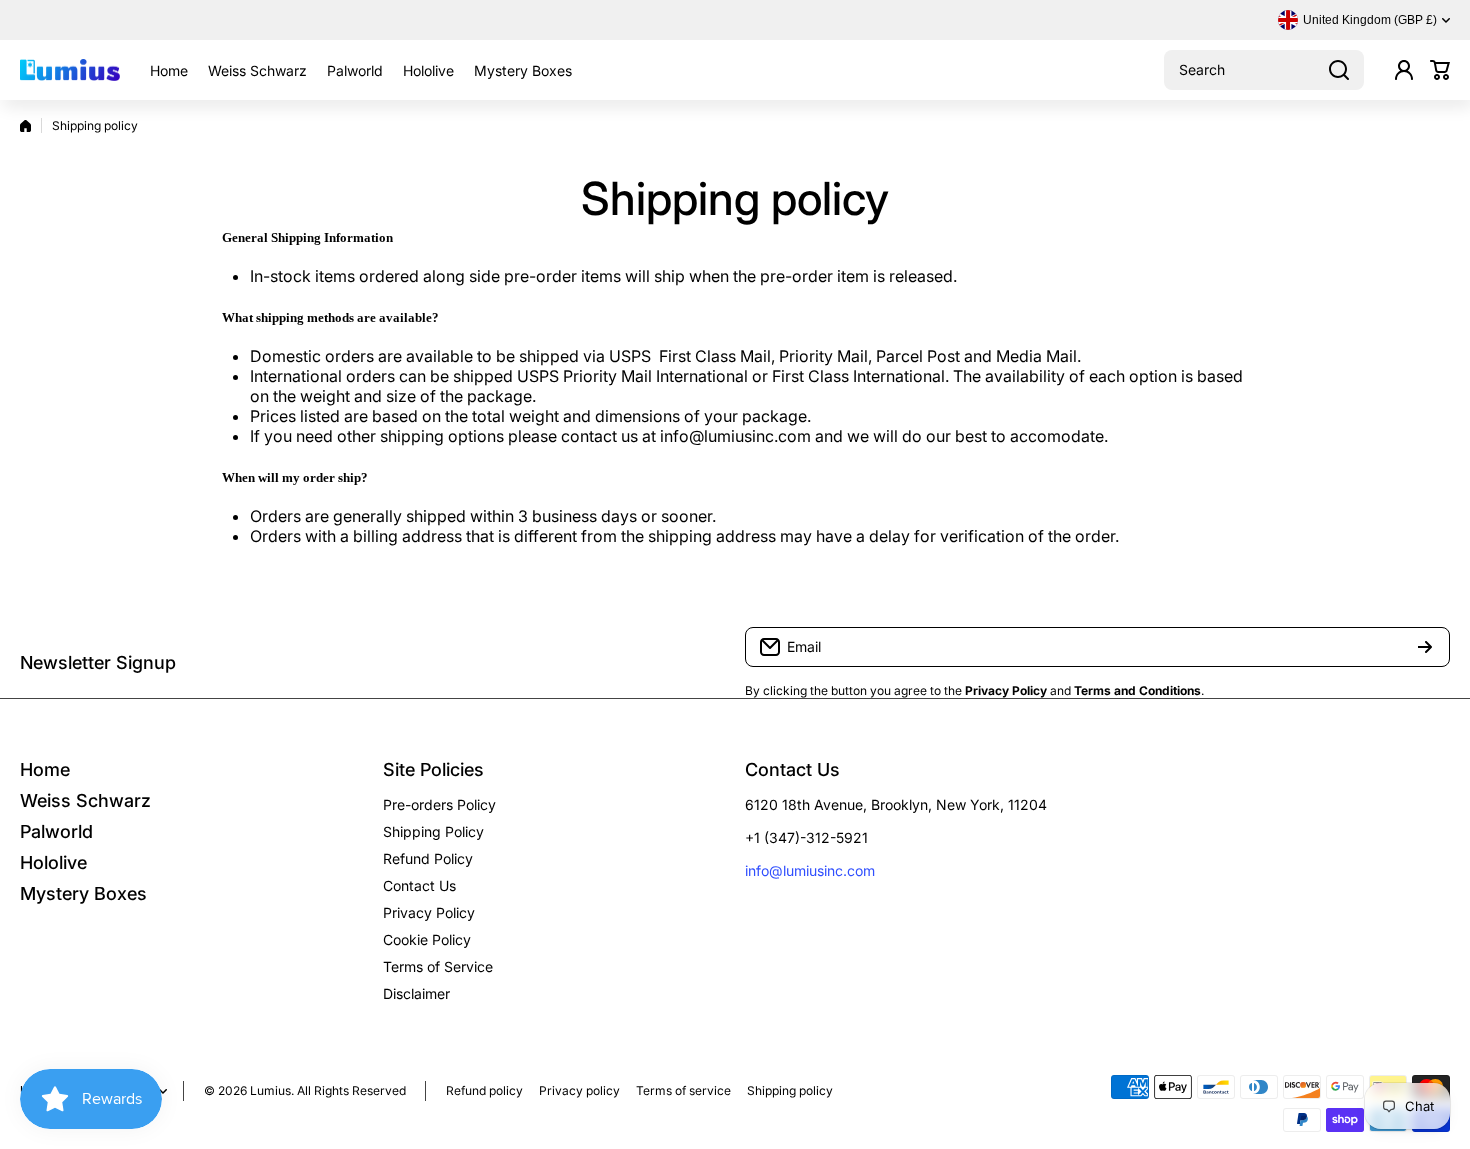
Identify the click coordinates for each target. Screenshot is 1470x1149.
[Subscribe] (1425, 647)
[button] (1440, 70)
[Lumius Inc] (70, 70)
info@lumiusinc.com (810, 870)
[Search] (1339, 70)
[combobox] (1264, 70)
